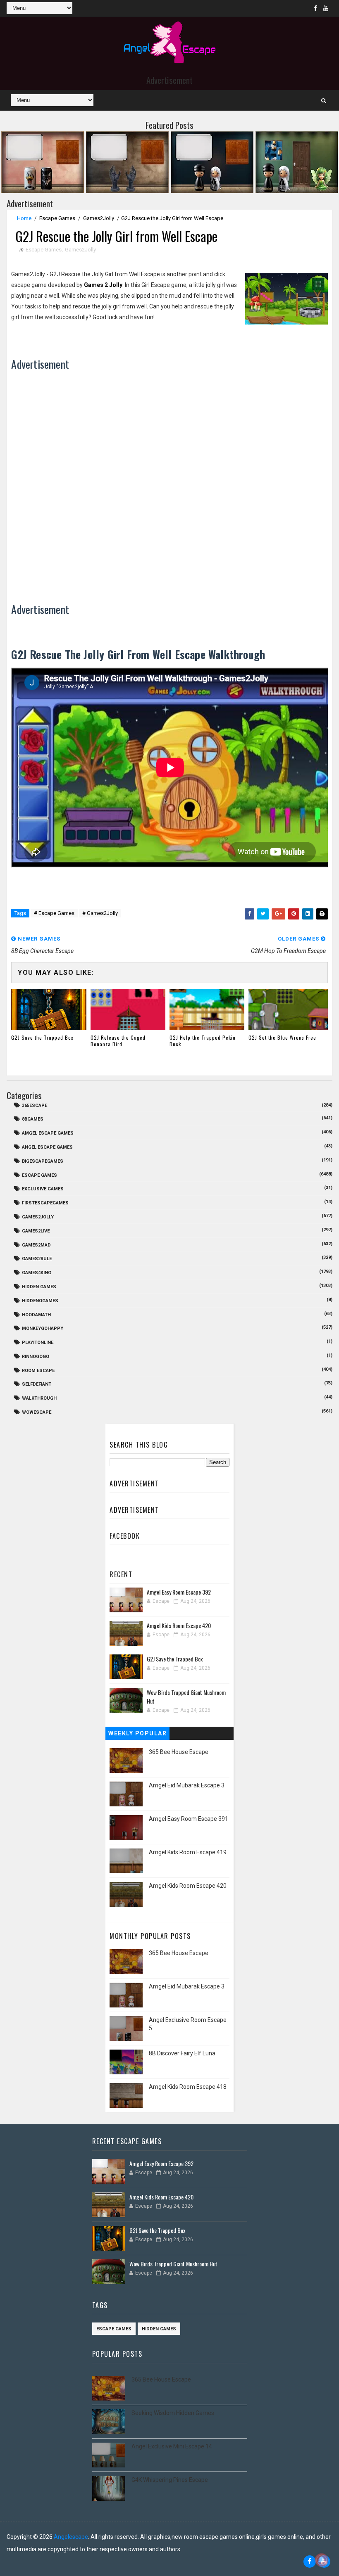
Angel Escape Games (47, 1147)
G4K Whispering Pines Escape (170, 2480)
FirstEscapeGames (45, 1203)
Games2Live (36, 1231)
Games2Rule (37, 1259)
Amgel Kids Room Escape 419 (188, 1852)
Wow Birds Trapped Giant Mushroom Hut (173, 2264)
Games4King (37, 1273)
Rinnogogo (36, 1357)
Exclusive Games (43, 1189)
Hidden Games (39, 1287)
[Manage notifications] (322, 2560)
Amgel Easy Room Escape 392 (179, 1592)
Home (24, 218)
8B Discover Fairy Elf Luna (182, 2053)
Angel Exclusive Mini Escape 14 (172, 2446)
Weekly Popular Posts (137, 1735)
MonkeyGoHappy (43, 1328)
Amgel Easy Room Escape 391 (189, 1819)
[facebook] (315, 8)
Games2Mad (36, 1245)
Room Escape (38, 1371)
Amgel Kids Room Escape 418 (188, 2087)
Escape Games (57, 218)
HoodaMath (36, 1315)
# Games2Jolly (100, 913)
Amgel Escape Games (48, 1133)
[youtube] (326, 8)
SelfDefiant (37, 1384)
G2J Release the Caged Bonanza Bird (118, 1041)
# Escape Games (54, 913)
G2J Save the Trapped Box (42, 1037)
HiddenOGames (40, 1301)
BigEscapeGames (43, 1161)
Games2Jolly (99, 218)
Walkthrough (39, 1398)
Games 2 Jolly (103, 285)
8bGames (33, 1119)
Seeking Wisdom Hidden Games (173, 2413)
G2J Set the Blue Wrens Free (282, 1037)
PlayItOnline (38, 1343)
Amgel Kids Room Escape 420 (179, 1625)
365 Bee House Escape (179, 1752)
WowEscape (37, 1412)
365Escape (35, 1106)
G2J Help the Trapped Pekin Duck (203, 1041)
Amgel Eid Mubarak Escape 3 (187, 1785)
